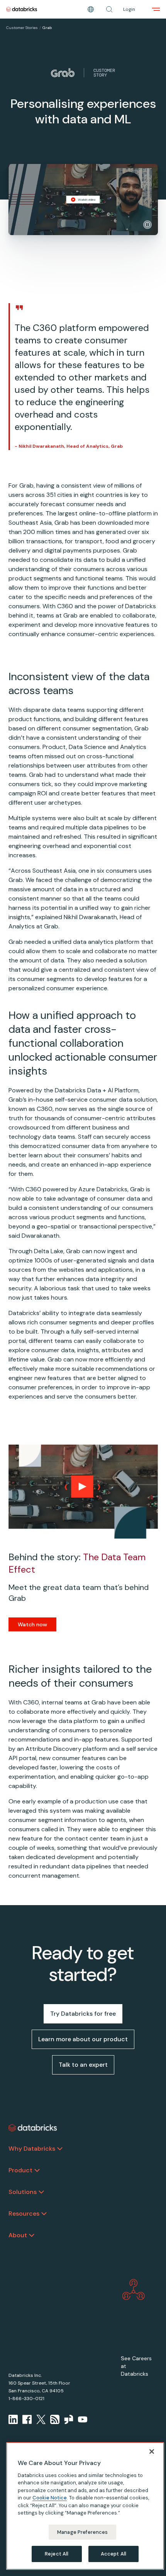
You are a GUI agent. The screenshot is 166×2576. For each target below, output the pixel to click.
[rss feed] (55, 2419)
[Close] (152, 2451)
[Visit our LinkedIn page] (13, 2419)
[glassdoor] (69, 2419)
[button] (109, 9)
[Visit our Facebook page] (27, 2419)
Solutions (23, 2192)
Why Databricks (32, 2149)
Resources (24, 2213)
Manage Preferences (82, 2532)
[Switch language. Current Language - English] (91, 9)
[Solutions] (41, 2192)
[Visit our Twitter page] (41, 2419)
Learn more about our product (83, 2039)
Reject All (57, 2554)
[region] (85, 2506)
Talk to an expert (83, 2065)
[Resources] (44, 2214)
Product (20, 2170)
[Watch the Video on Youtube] (83, 2419)
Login (129, 9)
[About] (32, 2235)
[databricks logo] (33, 2128)
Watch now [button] (32, 1624)
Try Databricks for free (83, 2014)
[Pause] (147, 225)
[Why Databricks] (60, 2149)
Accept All (113, 2554)
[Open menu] (156, 9)
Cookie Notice (50, 2498)
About (18, 2235)
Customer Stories (22, 28)
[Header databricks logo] (22, 9)
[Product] (37, 2170)
